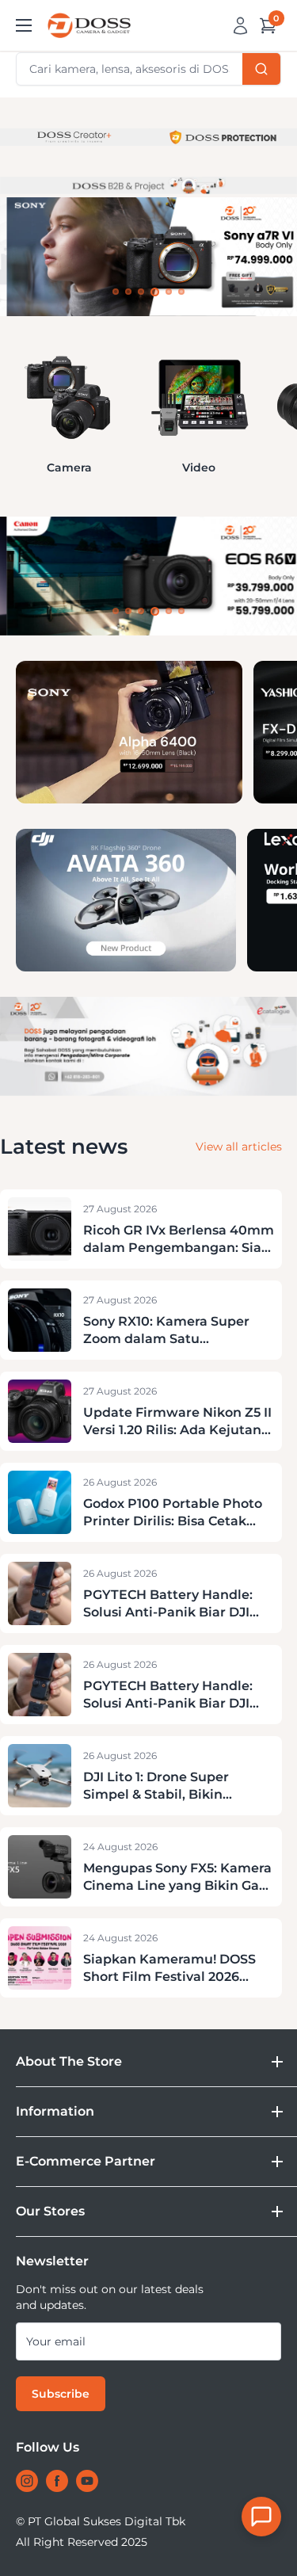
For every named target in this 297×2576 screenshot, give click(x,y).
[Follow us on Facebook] (57, 2481)
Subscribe (61, 2394)
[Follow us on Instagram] (27, 2481)
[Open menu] (24, 25)
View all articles (239, 1147)
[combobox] (148, 69)
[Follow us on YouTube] (87, 2481)
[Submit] (261, 69)
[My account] (240, 25)
